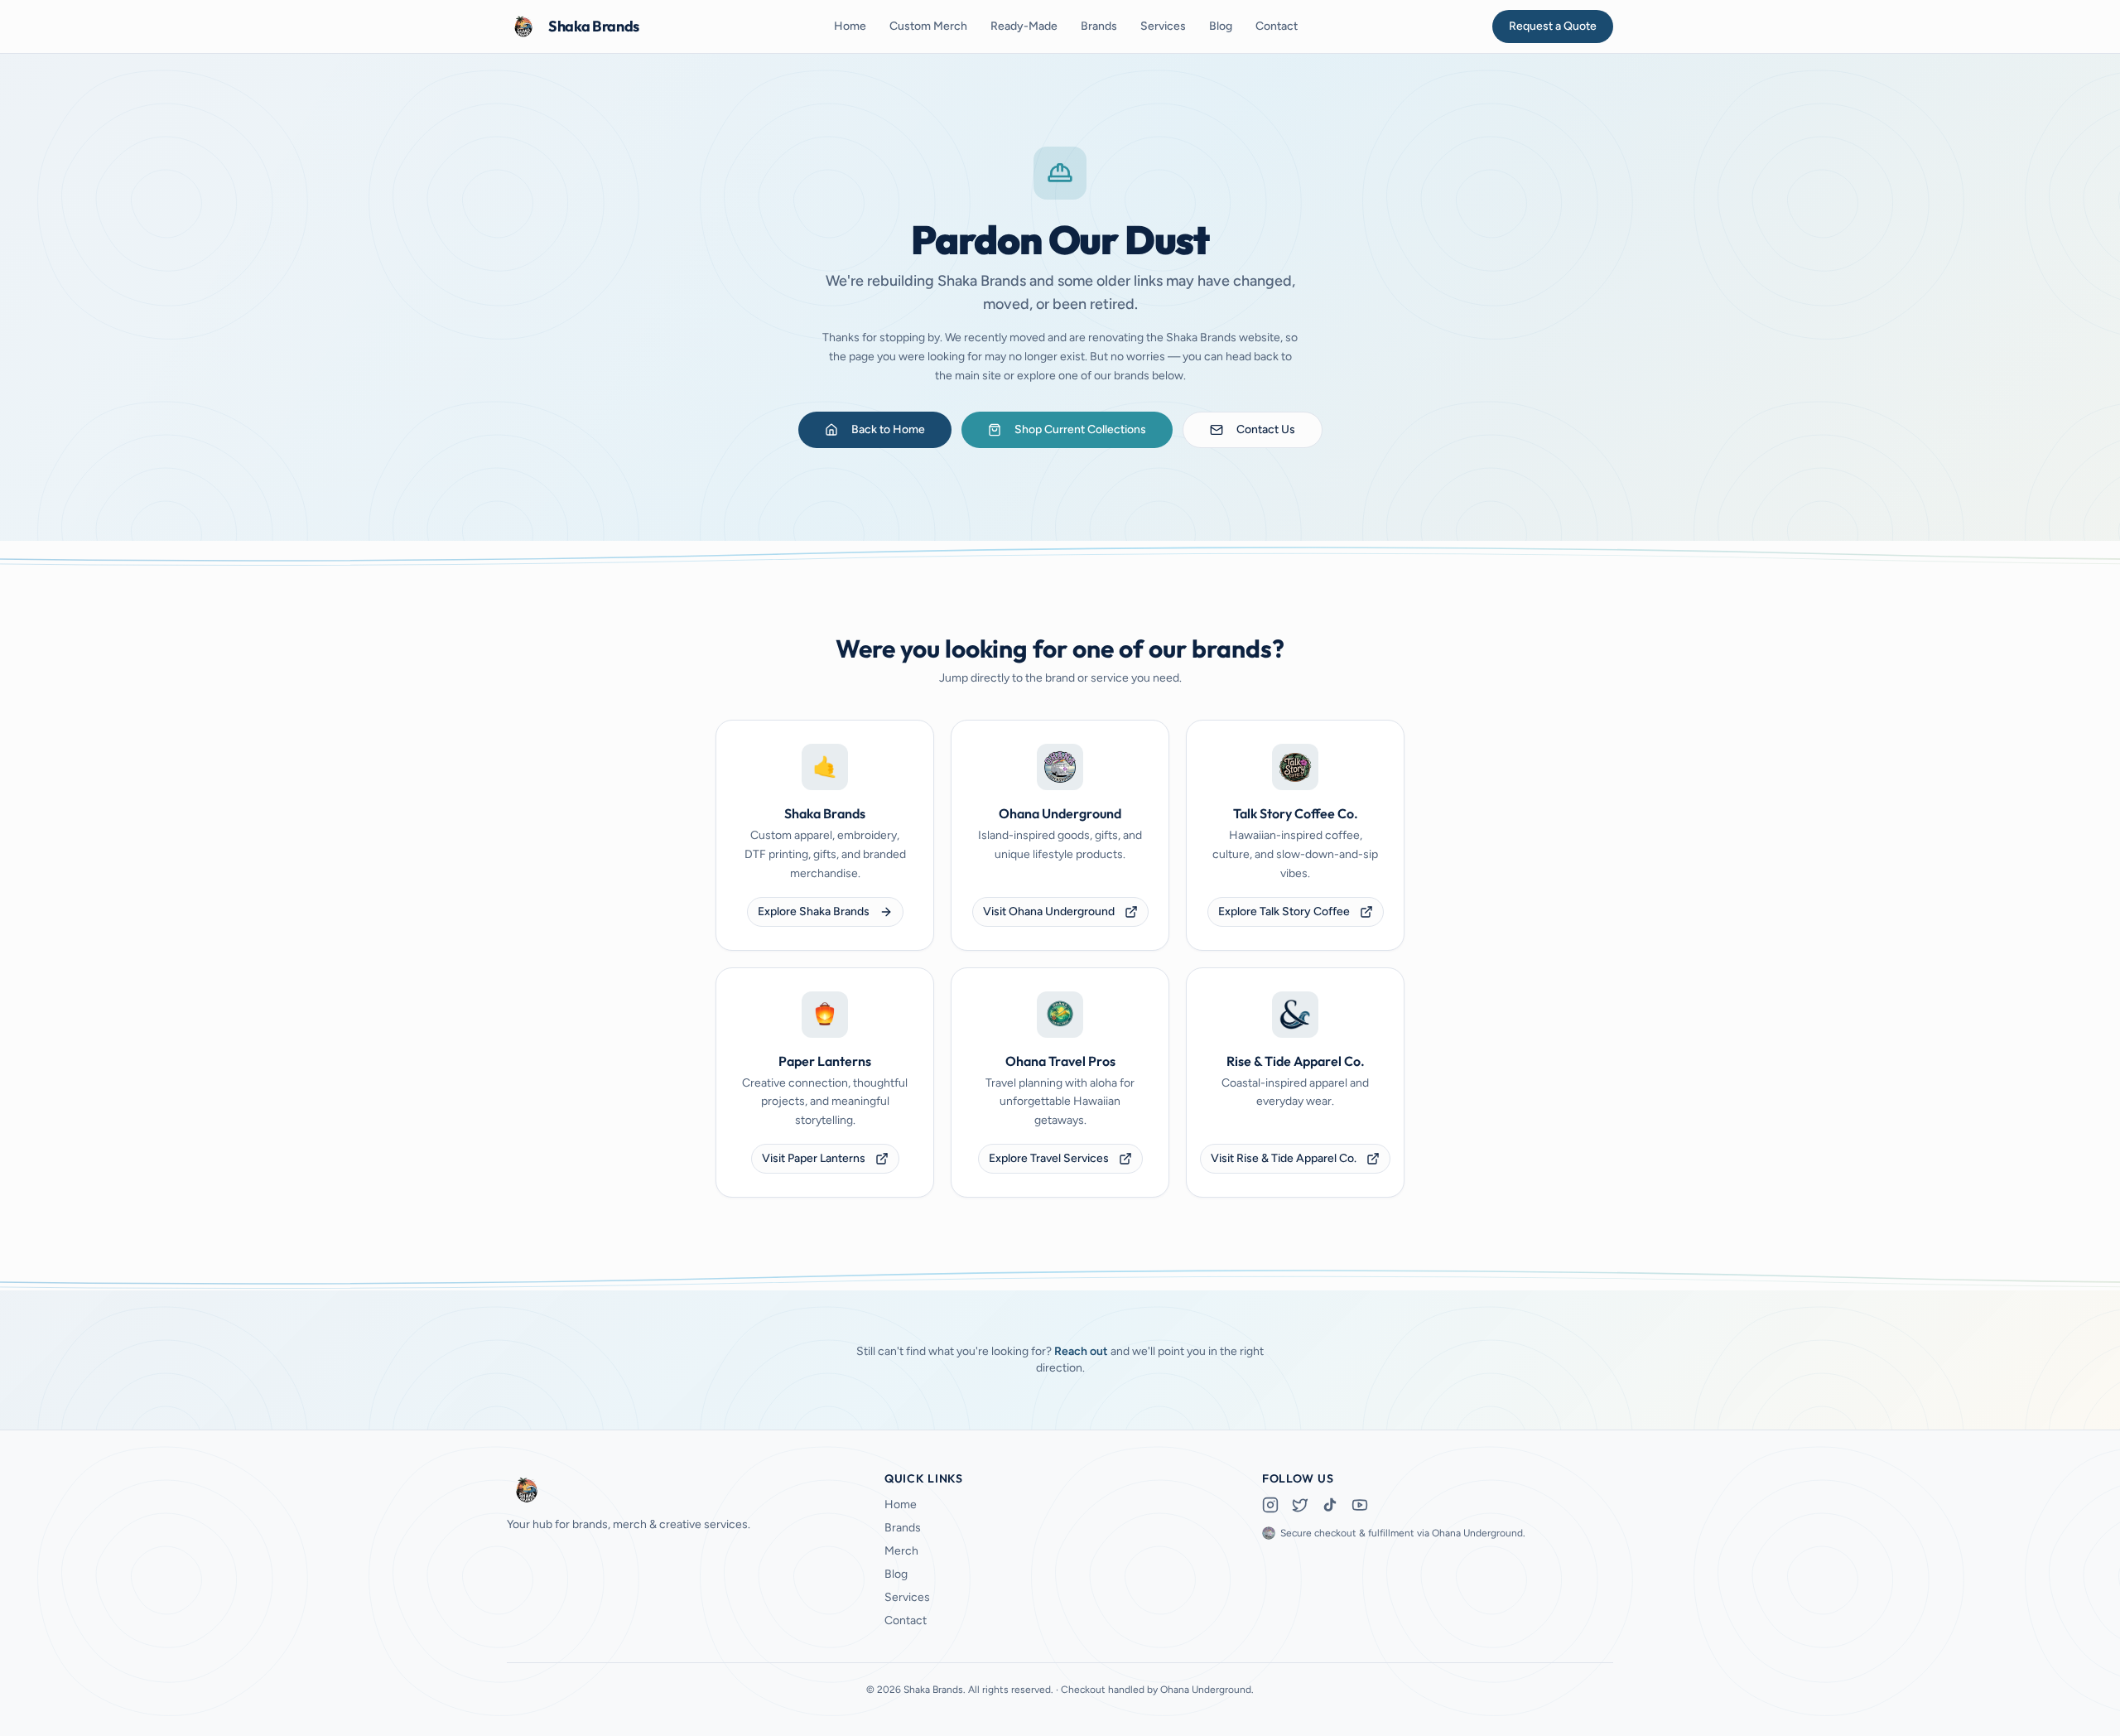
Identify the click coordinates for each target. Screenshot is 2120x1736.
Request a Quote (1553, 26)
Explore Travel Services (1049, 1158)
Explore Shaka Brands (814, 911)
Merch (901, 1551)
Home (850, 26)
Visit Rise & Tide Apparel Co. (1284, 1158)
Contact (1277, 26)
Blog (1221, 26)
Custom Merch (928, 26)
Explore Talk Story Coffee (1284, 911)
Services (1163, 26)
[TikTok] (1330, 1505)
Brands (1099, 26)
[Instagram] (1270, 1505)
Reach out (1081, 1351)
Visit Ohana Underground (1049, 911)
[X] (1300, 1505)
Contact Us (1266, 429)
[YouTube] (1360, 1505)
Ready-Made (1024, 26)
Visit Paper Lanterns (814, 1158)
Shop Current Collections (1080, 429)
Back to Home (888, 429)
